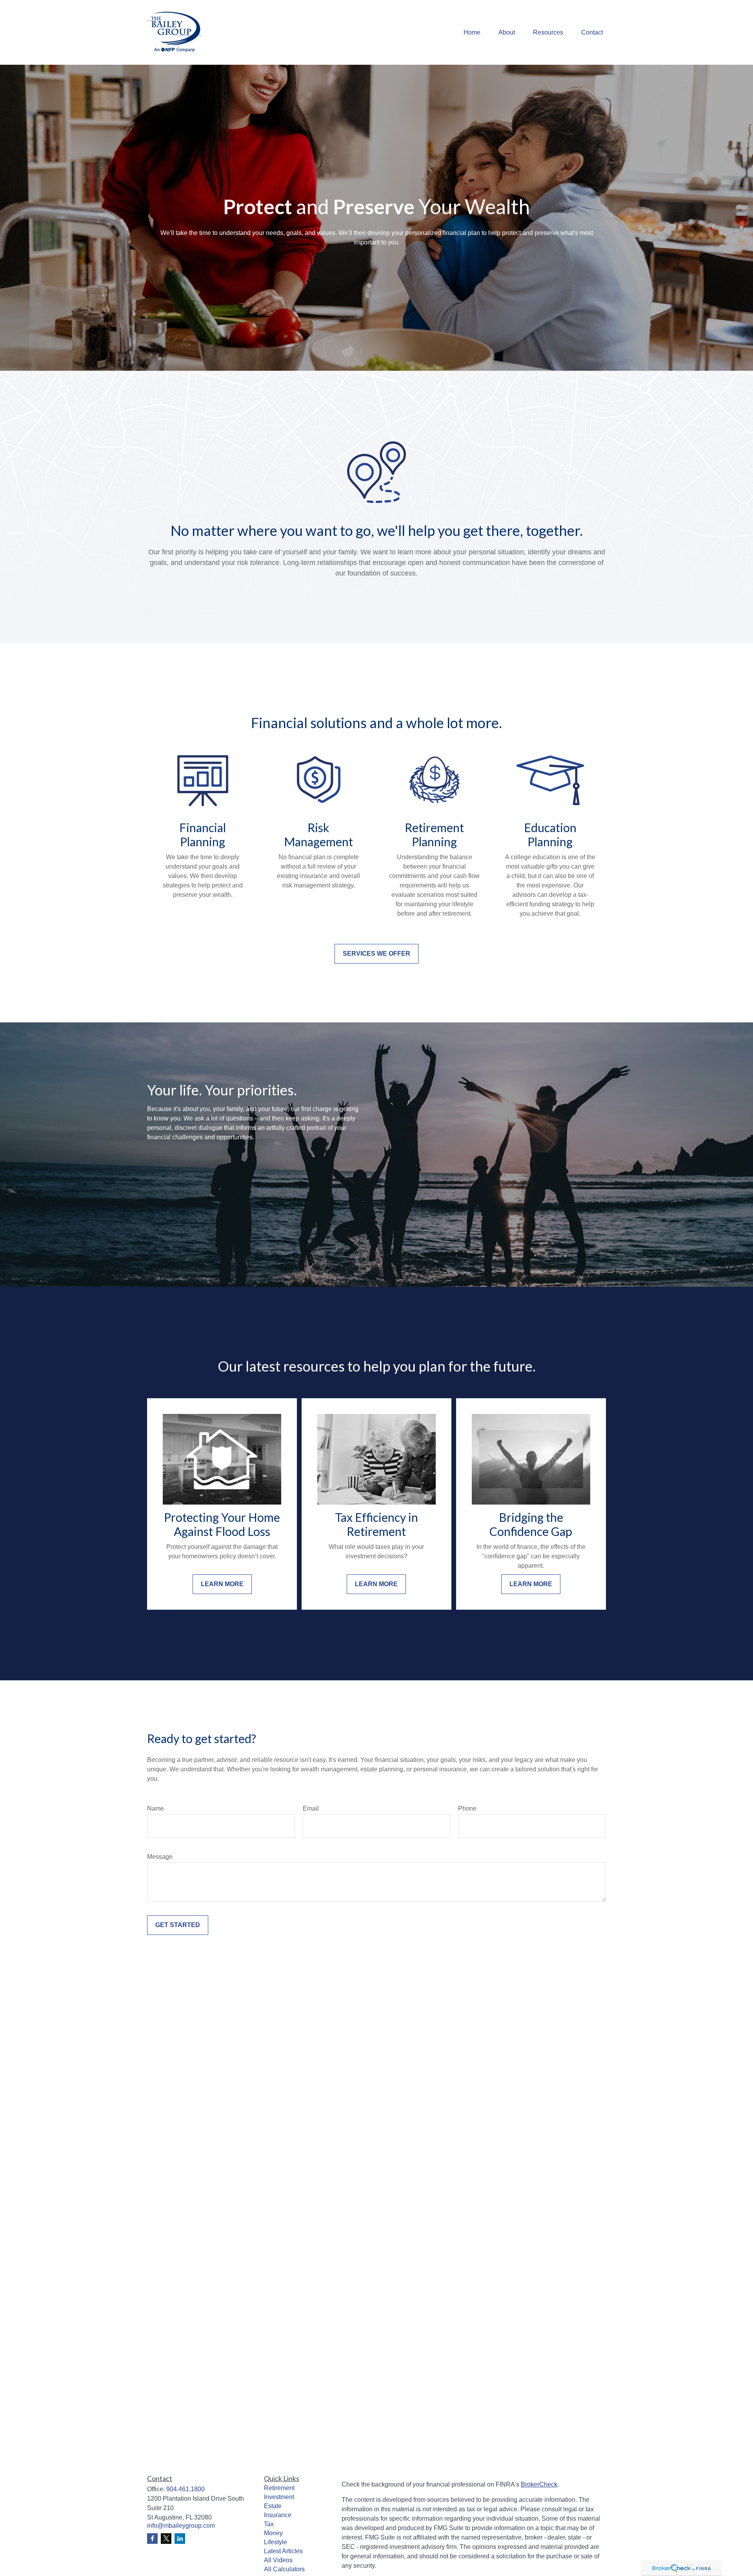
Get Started (178, 1925)
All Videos (278, 2560)
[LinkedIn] (180, 2539)
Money (273, 2533)
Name (156, 1808)
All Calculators (284, 2569)
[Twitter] (166, 2539)
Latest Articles (283, 2551)
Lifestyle (276, 2542)
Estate (273, 2506)
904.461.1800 (186, 2489)
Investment (279, 2497)
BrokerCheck (539, 2484)
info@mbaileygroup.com (181, 2526)
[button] (472, 32)
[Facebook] (152, 2539)
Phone (467, 1808)
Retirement (279, 2488)
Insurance (278, 2515)
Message (160, 1857)
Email (311, 1808)
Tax (269, 2524)
